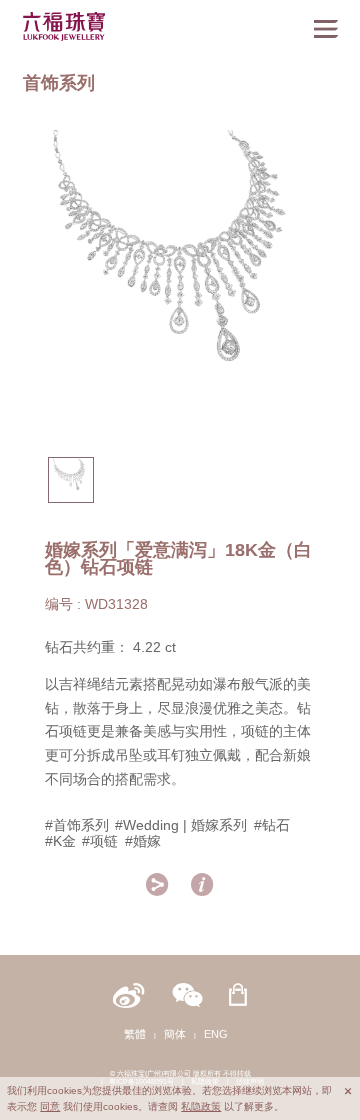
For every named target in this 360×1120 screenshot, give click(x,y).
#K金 (60, 841)
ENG (216, 1034)
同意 (50, 1106)
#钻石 (272, 825)
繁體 (135, 1034)
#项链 (100, 841)
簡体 (175, 1034)
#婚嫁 (143, 841)
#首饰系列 (77, 825)
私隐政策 (201, 1106)
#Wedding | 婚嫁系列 (181, 825)
